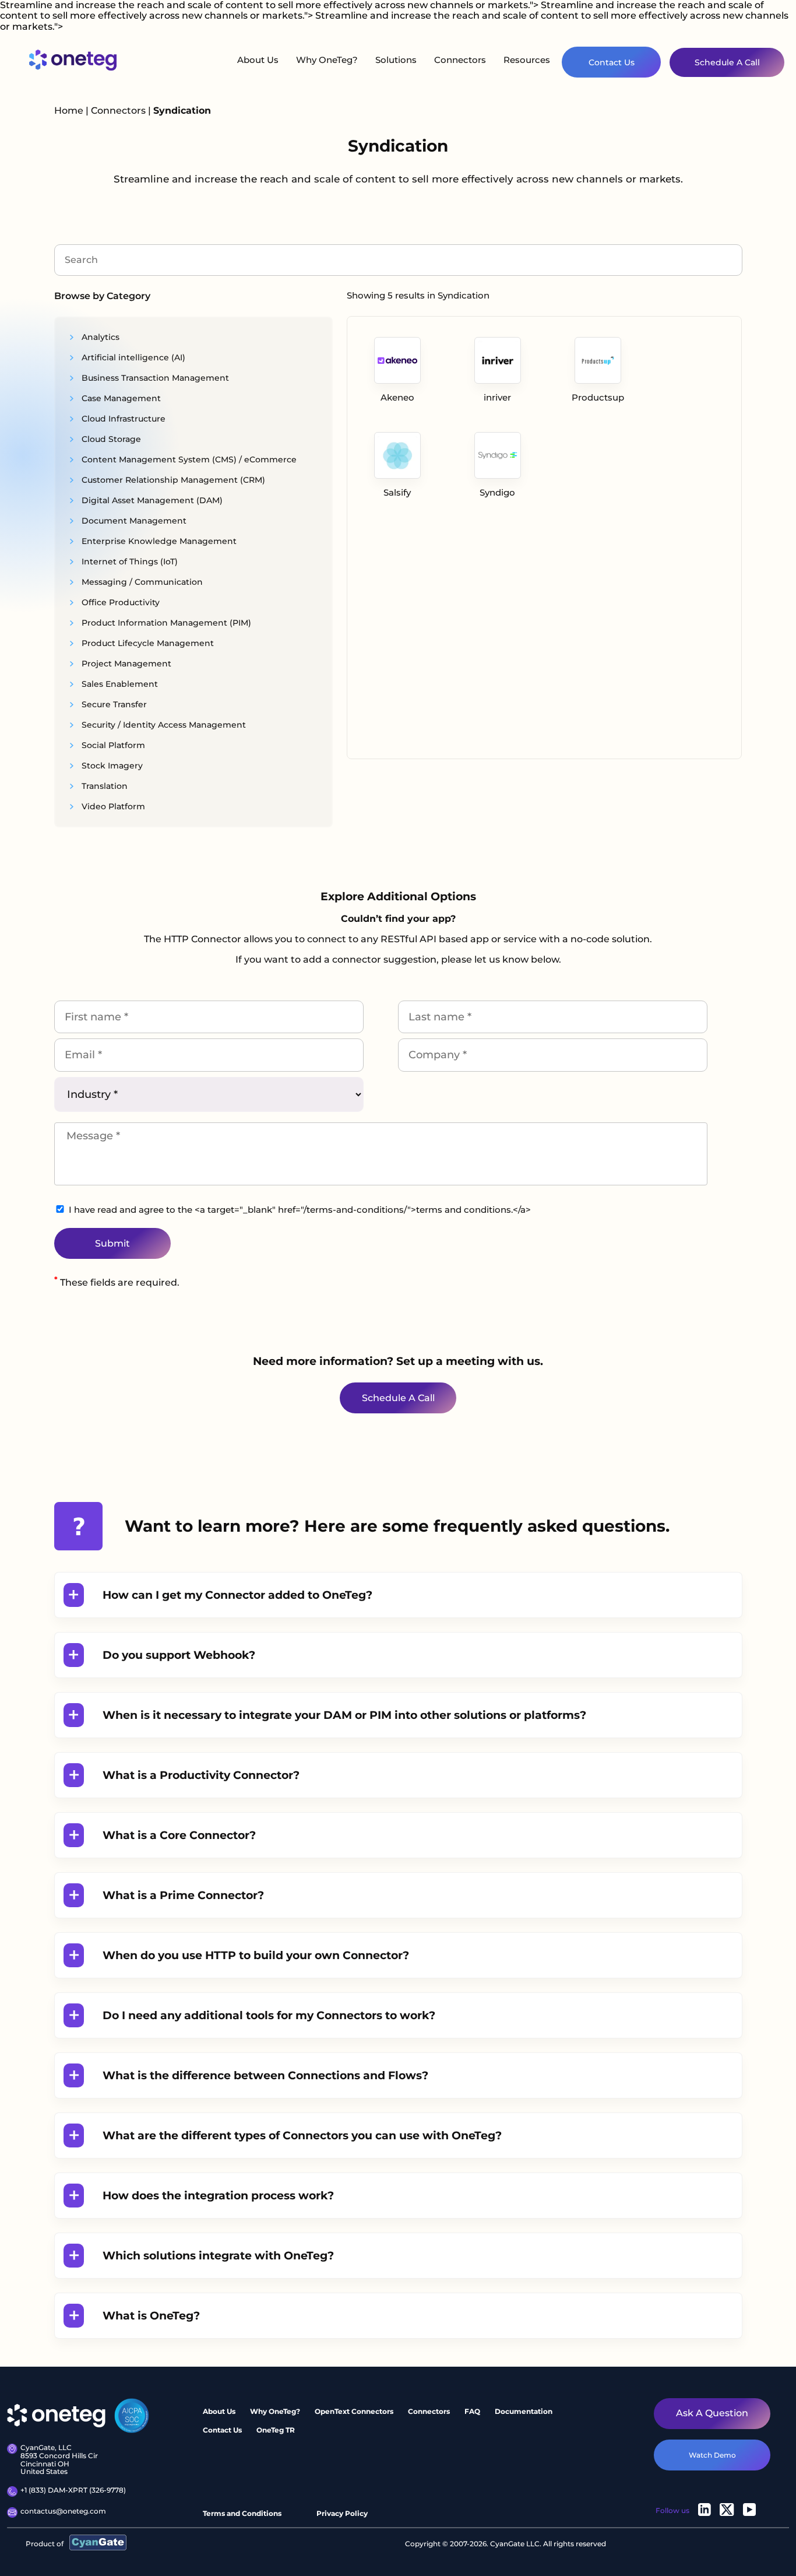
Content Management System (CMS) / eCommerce (188, 459)
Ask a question (712, 2414)
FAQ (472, 2411)
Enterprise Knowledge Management (158, 541)
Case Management (120, 398)
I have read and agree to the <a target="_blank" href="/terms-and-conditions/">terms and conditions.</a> (300, 1210)
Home (69, 110)
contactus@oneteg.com (63, 2511)
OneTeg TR (276, 2430)
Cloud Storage (110, 439)
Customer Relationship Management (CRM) (172, 480)
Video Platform (112, 806)
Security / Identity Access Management (163, 725)
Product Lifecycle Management (147, 643)
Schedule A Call (727, 62)
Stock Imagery (111, 766)
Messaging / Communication (141, 582)
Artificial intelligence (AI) (132, 357)
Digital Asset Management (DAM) (151, 500)
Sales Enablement (119, 684)
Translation (103, 786)
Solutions (396, 60)
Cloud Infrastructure (122, 419)
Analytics (99, 337)
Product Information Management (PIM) (165, 623)
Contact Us (612, 62)
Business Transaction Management (154, 378)
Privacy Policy (342, 2514)
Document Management (133, 521)
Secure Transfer (113, 704)
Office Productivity (119, 602)
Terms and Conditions (242, 2514)
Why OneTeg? (327, 60)
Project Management (125, 664)
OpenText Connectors (354, 2411)
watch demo (712, 2455)
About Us (258, 60)
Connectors (460, 60)
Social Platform (112, 745)
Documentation (524, 2411)
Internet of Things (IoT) (128, 561)
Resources (527, 60)
